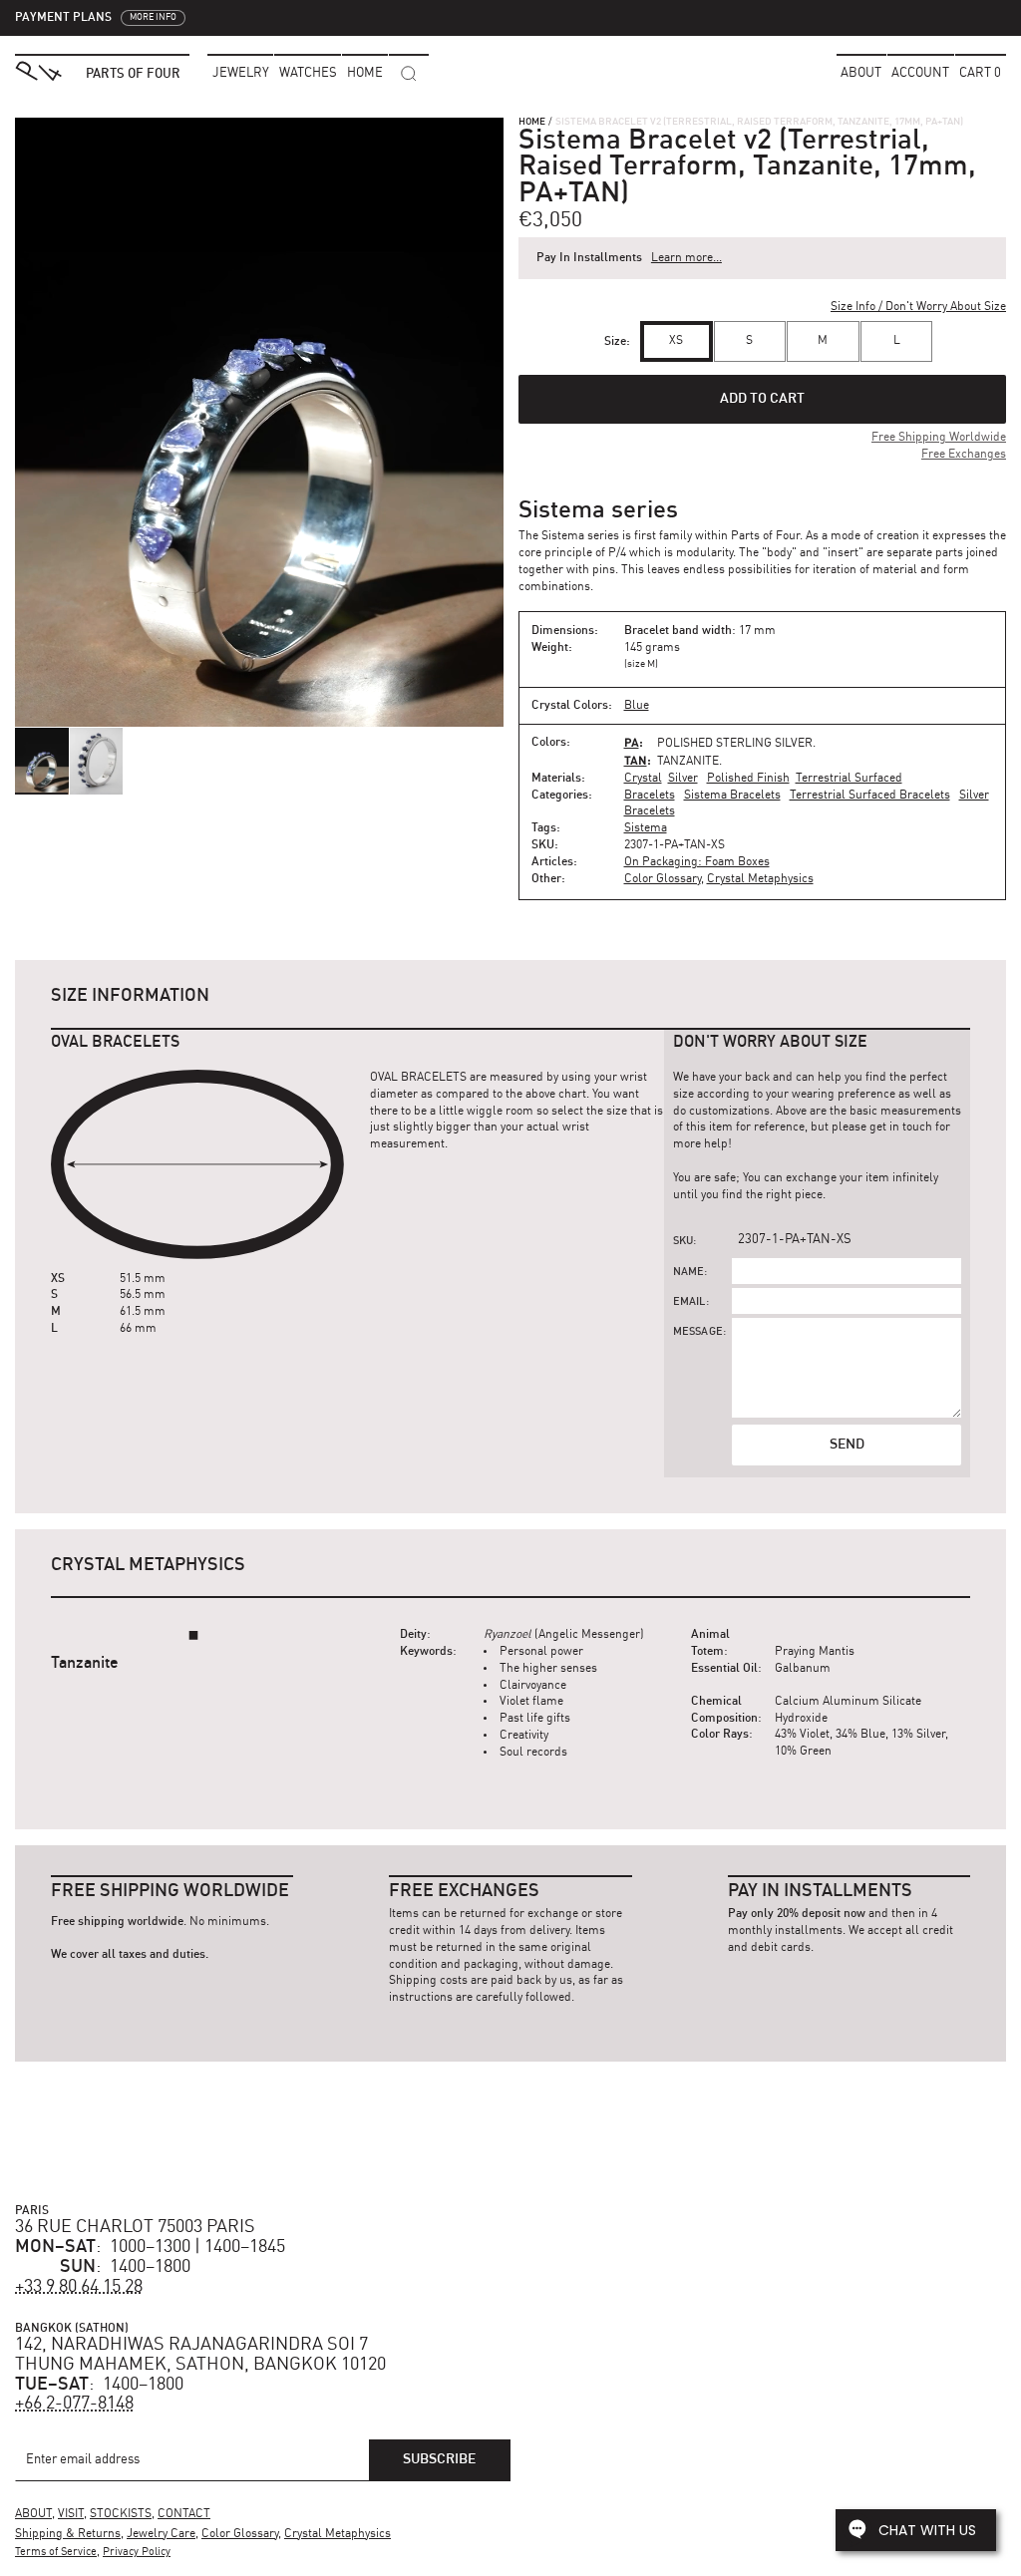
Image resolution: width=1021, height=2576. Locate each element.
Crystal (643, 779)
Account (920, 73)
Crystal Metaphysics (760, 879)
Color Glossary (663, 879)
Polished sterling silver (735, 744)
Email (689, 1302)
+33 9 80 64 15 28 (79, 2287)
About (861, 73)
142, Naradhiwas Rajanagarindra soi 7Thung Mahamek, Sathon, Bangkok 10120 (200, 2355)
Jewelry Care (161, 2534)
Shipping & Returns (68, 2534)
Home (532, 122)
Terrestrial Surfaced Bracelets (870, 796)
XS (676, 341)
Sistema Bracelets (732, 796)
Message (698, 1332)
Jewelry (241, 73)
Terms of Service (56, 2553)
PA (632, 742)
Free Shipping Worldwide (939, 438)
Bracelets (650, 796)
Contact (184, 2514)
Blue (637, 706)
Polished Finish (748, 779)
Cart (980, 73)
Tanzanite (688, 762)
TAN (636, 760)
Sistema (646, 828)
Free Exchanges (964, 455)
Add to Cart (762, 399)
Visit (71, 2514)
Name (689, 1273)
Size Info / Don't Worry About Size (918, 307)
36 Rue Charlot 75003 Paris (135, 2227)
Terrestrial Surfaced (849, 779)
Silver (683, 779)
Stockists (121, 2514)
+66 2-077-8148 (74, 2404)
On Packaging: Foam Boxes (697, 862)
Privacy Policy (137, 2553)
